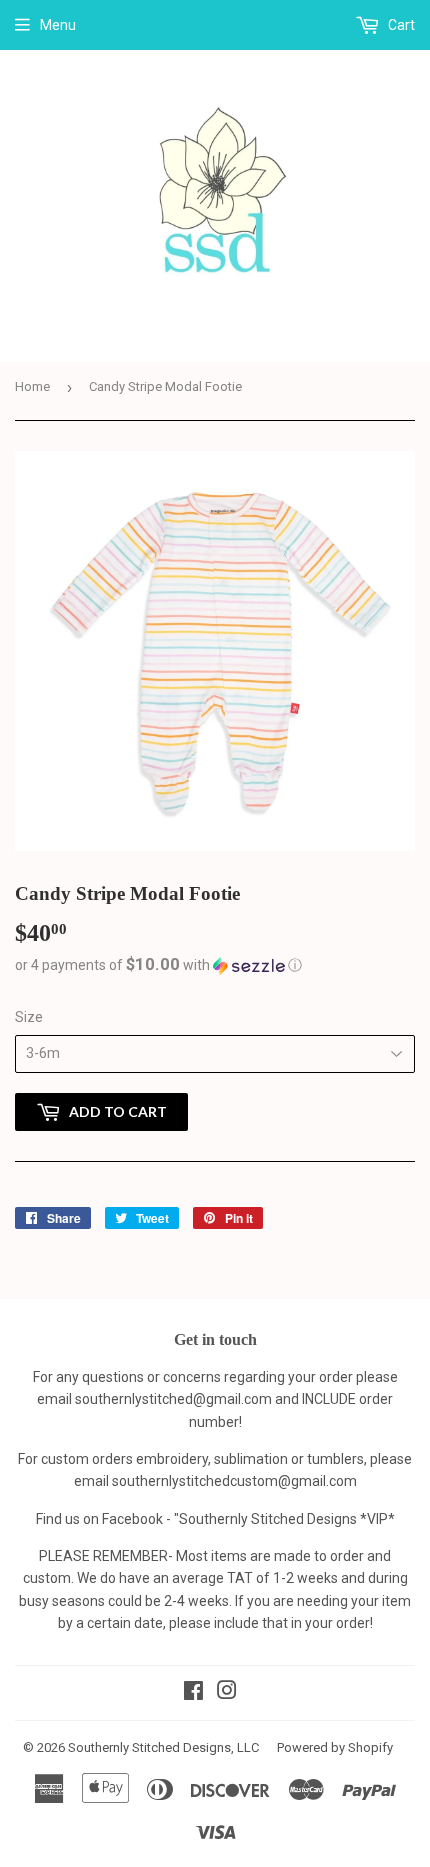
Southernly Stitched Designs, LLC (163, 1747)
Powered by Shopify (335, 1747)
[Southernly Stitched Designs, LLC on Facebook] (193, 1693)
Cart (400, 25)
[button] (215, 965)
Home (32, 386)
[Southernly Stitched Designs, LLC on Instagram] (227, 1693)
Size (29, 1017)
